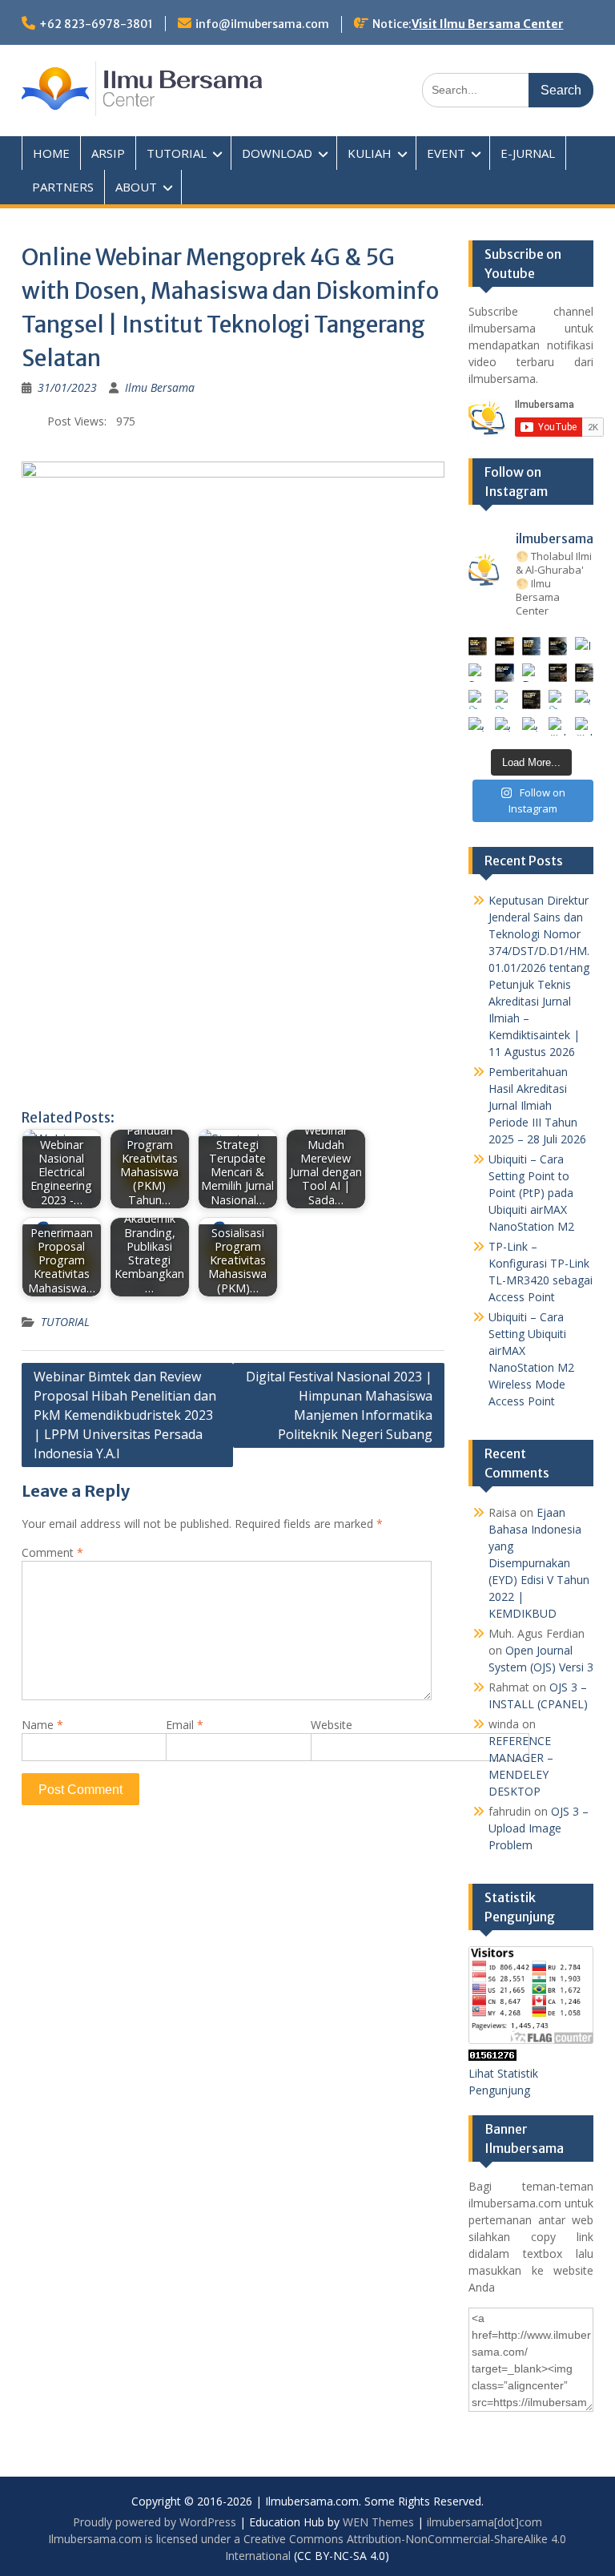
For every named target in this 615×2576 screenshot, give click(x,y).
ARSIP (108, 153)
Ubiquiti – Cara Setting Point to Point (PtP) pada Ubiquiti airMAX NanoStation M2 (531, 1193)
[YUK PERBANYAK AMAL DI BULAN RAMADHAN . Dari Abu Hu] (531, 699)
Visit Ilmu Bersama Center (488, 24)
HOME (51, 153)
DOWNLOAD (277, 153)
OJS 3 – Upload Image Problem (539, 1828)
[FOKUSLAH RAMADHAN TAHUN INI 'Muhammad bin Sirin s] (478, 646)
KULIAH (370, 153)
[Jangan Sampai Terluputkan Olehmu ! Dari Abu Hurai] (504, 673)
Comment (52, 1552)
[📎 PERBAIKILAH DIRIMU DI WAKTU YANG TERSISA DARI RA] (478, 699)
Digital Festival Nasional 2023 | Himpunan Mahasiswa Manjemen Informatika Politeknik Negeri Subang (339, 1405)
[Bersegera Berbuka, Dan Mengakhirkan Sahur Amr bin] (504, 646)
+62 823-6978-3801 (96, 24)
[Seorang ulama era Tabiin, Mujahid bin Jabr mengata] (478, 673)
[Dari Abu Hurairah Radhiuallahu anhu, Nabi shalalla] (531, 673)
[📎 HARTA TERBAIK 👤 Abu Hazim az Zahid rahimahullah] (558, 699)
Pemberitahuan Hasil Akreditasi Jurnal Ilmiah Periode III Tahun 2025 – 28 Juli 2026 (537, 1105)
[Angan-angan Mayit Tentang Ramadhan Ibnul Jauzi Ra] (584, 673)
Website (332, 1725)
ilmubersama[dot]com (484, 2522)
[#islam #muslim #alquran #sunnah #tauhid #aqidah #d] (558, 726)
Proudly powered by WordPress (155, 2522)
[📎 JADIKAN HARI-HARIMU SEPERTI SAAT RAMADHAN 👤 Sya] (504, 699)
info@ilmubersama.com (262, 24)
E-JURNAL (528, 153)
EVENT (446, 153)
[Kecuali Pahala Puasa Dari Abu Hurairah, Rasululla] (558, 673)
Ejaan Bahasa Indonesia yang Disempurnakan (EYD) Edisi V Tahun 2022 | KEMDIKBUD (539, 1563)
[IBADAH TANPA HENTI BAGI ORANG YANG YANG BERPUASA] (584, 646)
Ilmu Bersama (160, 387)
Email (185, 1725)
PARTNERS (63, 187)
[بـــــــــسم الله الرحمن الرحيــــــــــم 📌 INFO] (584, 699)
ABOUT (136, 187)
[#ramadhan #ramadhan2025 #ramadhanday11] (531, 646)
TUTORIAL (177, 153)
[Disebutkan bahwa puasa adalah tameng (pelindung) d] (558, 646)
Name (42, 1725)
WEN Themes (378, 2522)
